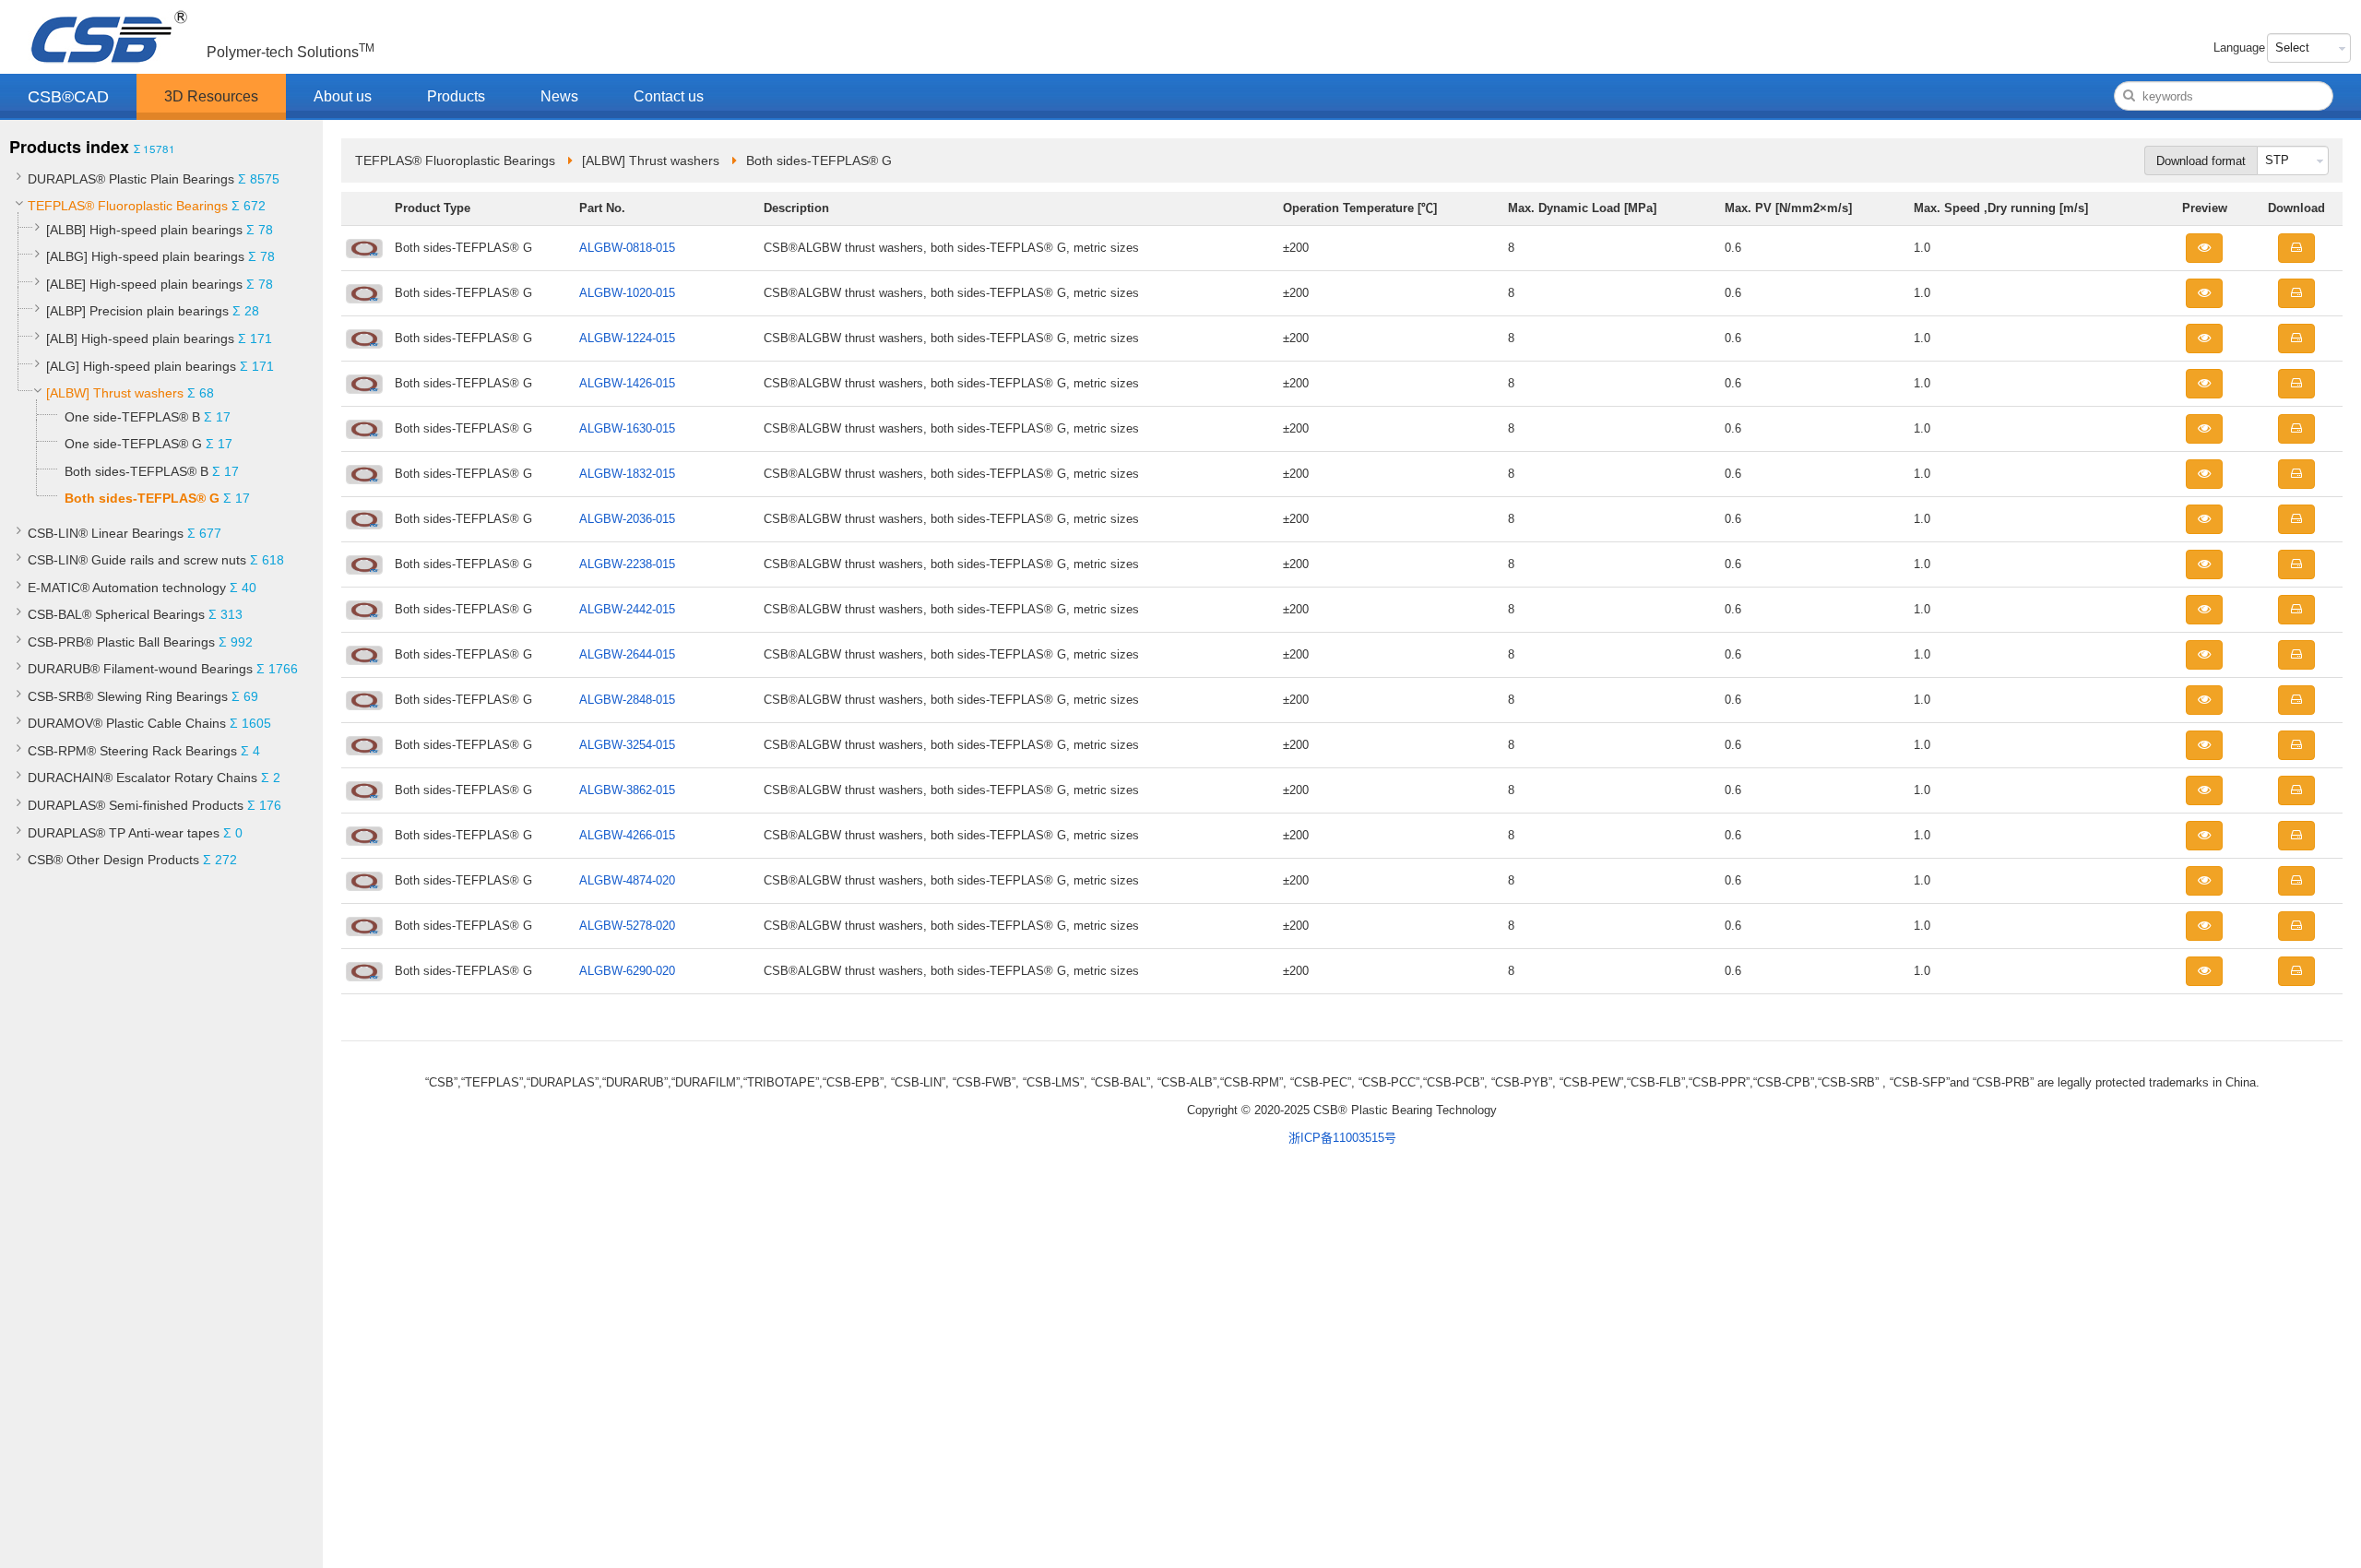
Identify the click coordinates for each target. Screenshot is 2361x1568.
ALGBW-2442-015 (627, 609)
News (559, 96)
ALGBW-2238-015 (627, 564)
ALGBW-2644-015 (627, 654)
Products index (69, 147)
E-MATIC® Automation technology (127, 588)
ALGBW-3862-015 (627, 790)
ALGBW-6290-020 (627, 971)
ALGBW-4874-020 (627, 880)
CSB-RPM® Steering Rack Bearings (132, 751)
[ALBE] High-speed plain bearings (144, 284)
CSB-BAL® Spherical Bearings (116, 614)
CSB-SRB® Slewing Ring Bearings (128, 696)
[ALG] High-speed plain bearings (141, 366)
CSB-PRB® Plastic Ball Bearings (121, 642)
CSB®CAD (68, 97)
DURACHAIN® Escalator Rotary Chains (142, 778)
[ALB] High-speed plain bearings (140, 339)
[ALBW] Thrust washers (115, 393)
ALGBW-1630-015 (627, 428)
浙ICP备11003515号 (1342, 1138)
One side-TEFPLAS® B (132, 417)
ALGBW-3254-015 (627, 745)
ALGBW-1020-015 (627, 293)
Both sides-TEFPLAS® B (136, 471)
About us (343, 96)
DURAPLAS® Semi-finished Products (136, 805)
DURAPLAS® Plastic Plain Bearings (131, 179)
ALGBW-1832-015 (627, 474)
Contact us (669, 96)
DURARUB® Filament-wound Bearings (140, 669)
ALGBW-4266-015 (627, 835)
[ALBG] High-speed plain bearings (145, 256)
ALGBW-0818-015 (627, 248)
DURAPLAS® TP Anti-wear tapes (124, 833)
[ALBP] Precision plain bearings (137, 311)
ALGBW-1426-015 (627, 383)
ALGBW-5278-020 (627, 926)
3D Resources (211, 96)
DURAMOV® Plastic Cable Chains (127, 723)
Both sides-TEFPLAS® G (142, 498)
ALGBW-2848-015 (627, 700)
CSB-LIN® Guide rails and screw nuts (137, 560)
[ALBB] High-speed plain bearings (144, 230)
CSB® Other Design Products (113, 860)
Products (456, 96)
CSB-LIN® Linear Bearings (106, 533)
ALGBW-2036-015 (627, 519)
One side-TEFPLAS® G (133, 444)
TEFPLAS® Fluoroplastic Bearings (128, 206)
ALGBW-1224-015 (627, 338)
